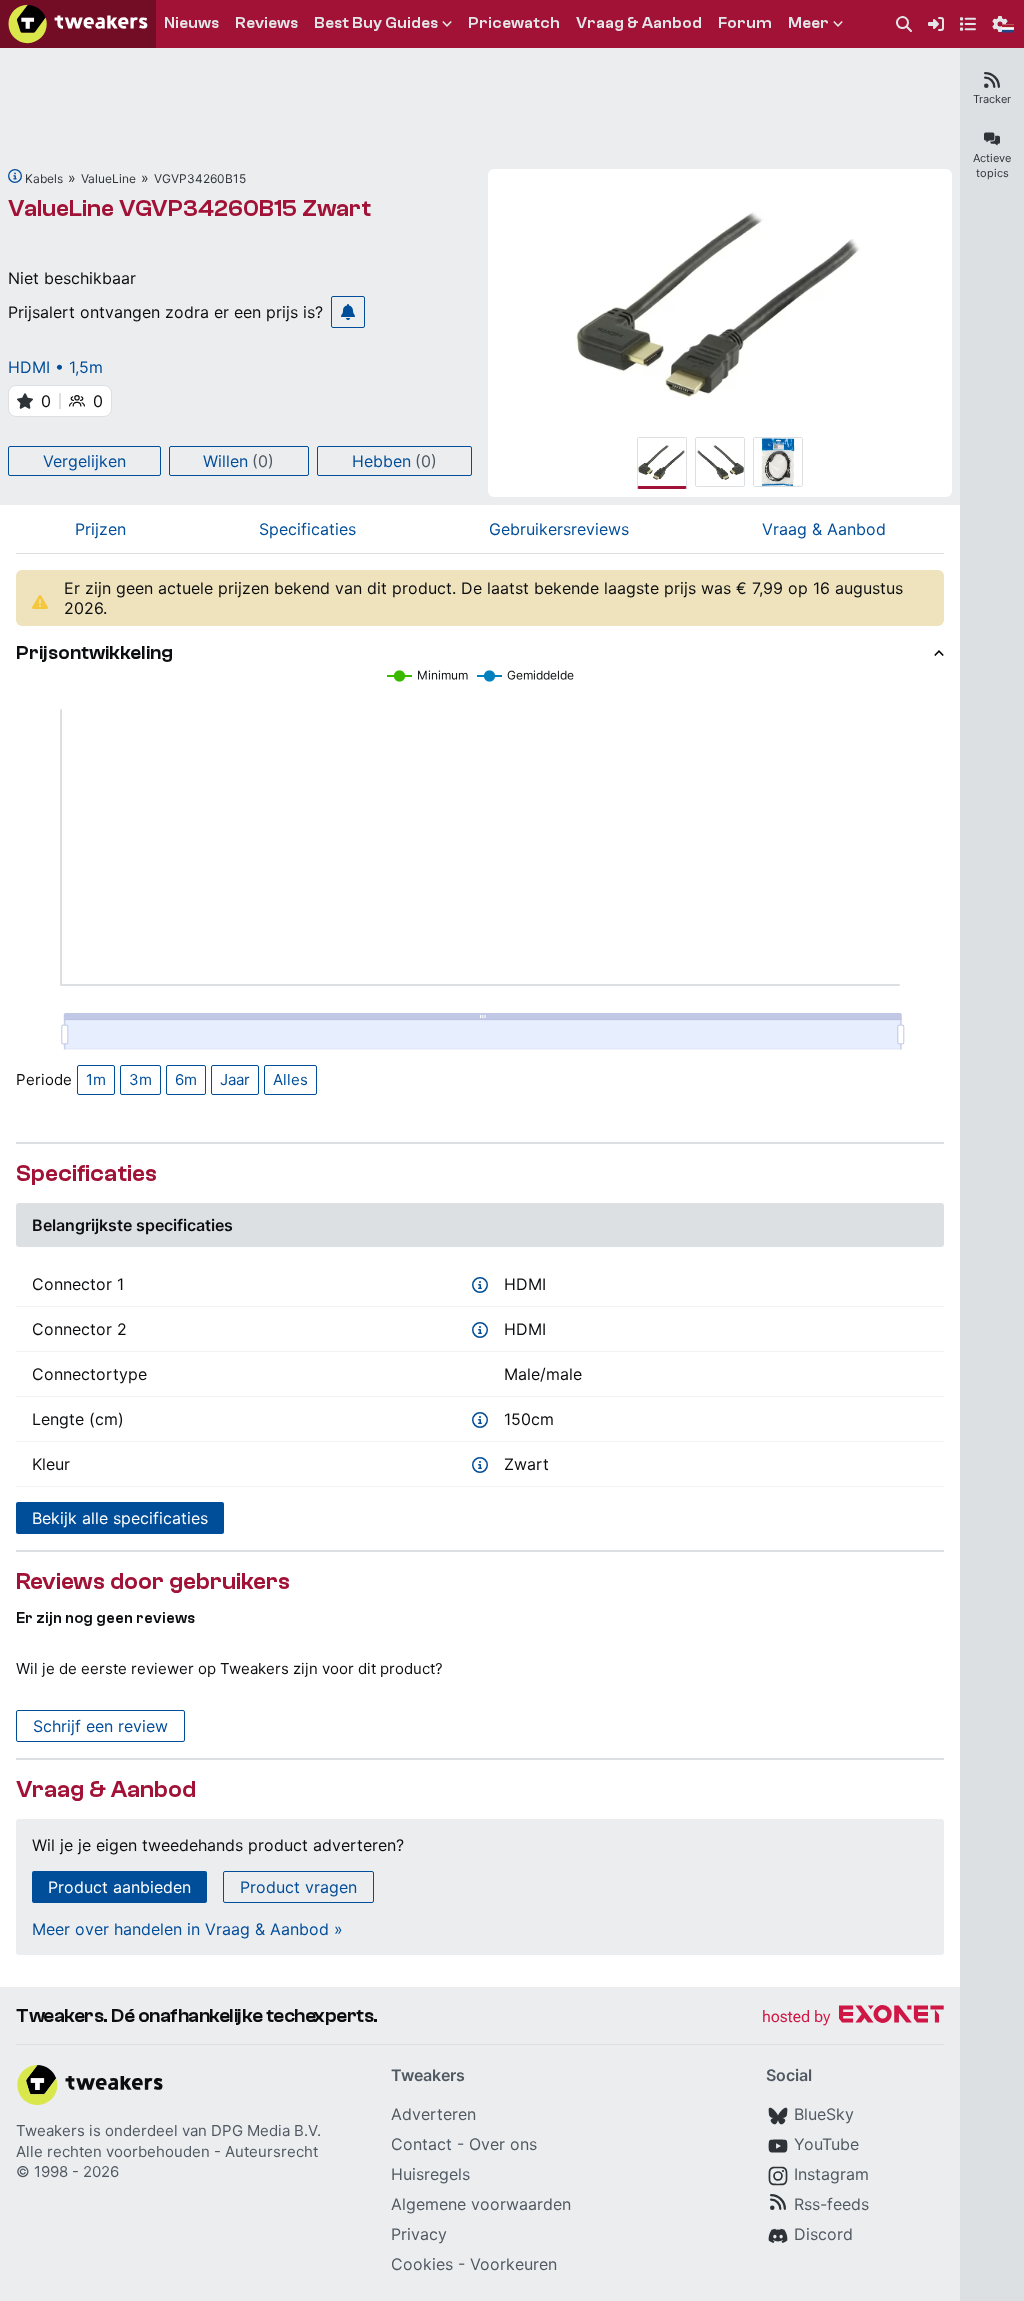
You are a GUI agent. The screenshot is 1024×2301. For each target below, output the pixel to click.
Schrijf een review (100, 1726)
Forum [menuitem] (745, 23)
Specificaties (307, 529)
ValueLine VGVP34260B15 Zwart (189, 208)
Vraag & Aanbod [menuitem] (639, 23)
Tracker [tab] (992, 99)
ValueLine (108, 178)
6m (186, 1079)
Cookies (422, 2264)
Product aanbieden (119, 1887)
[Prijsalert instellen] (348, 312)
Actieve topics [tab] (992, 165)
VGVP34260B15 (200, 178)
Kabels (44, 178)
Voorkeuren (513, 2264)
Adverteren (433, 2114)
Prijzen (100, 529)
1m (96, 1079)
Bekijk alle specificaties (120, 1518)
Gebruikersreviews (559, 529)
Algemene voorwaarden (481, 2204)
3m (140, 1079)
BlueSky (824, 2114)
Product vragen (298, 1887)
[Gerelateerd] (15, 176)
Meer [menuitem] (808, 23)
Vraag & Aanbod (824, 529)
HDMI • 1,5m (55, 367)
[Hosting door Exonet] (853, 2017)
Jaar (235, 1079)
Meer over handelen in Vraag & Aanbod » (187, 1929)
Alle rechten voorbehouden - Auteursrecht (167, 2151)
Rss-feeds (831, 2204)
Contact (421, 2144)
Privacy (419, 2234)
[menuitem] (904, 24)
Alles (290, 1079)
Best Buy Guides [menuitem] (376, 23)
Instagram (831, 2174)
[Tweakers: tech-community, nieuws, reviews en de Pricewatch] (78, 24)
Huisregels (430, 2174)
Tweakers (50, 2130)
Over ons (503, 2144)
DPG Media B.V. (266, 2130)
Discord (823, 2234)
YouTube (826, 2144)
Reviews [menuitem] (266, 23)
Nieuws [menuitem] (191, 23)
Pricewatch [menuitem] (514, 23)
